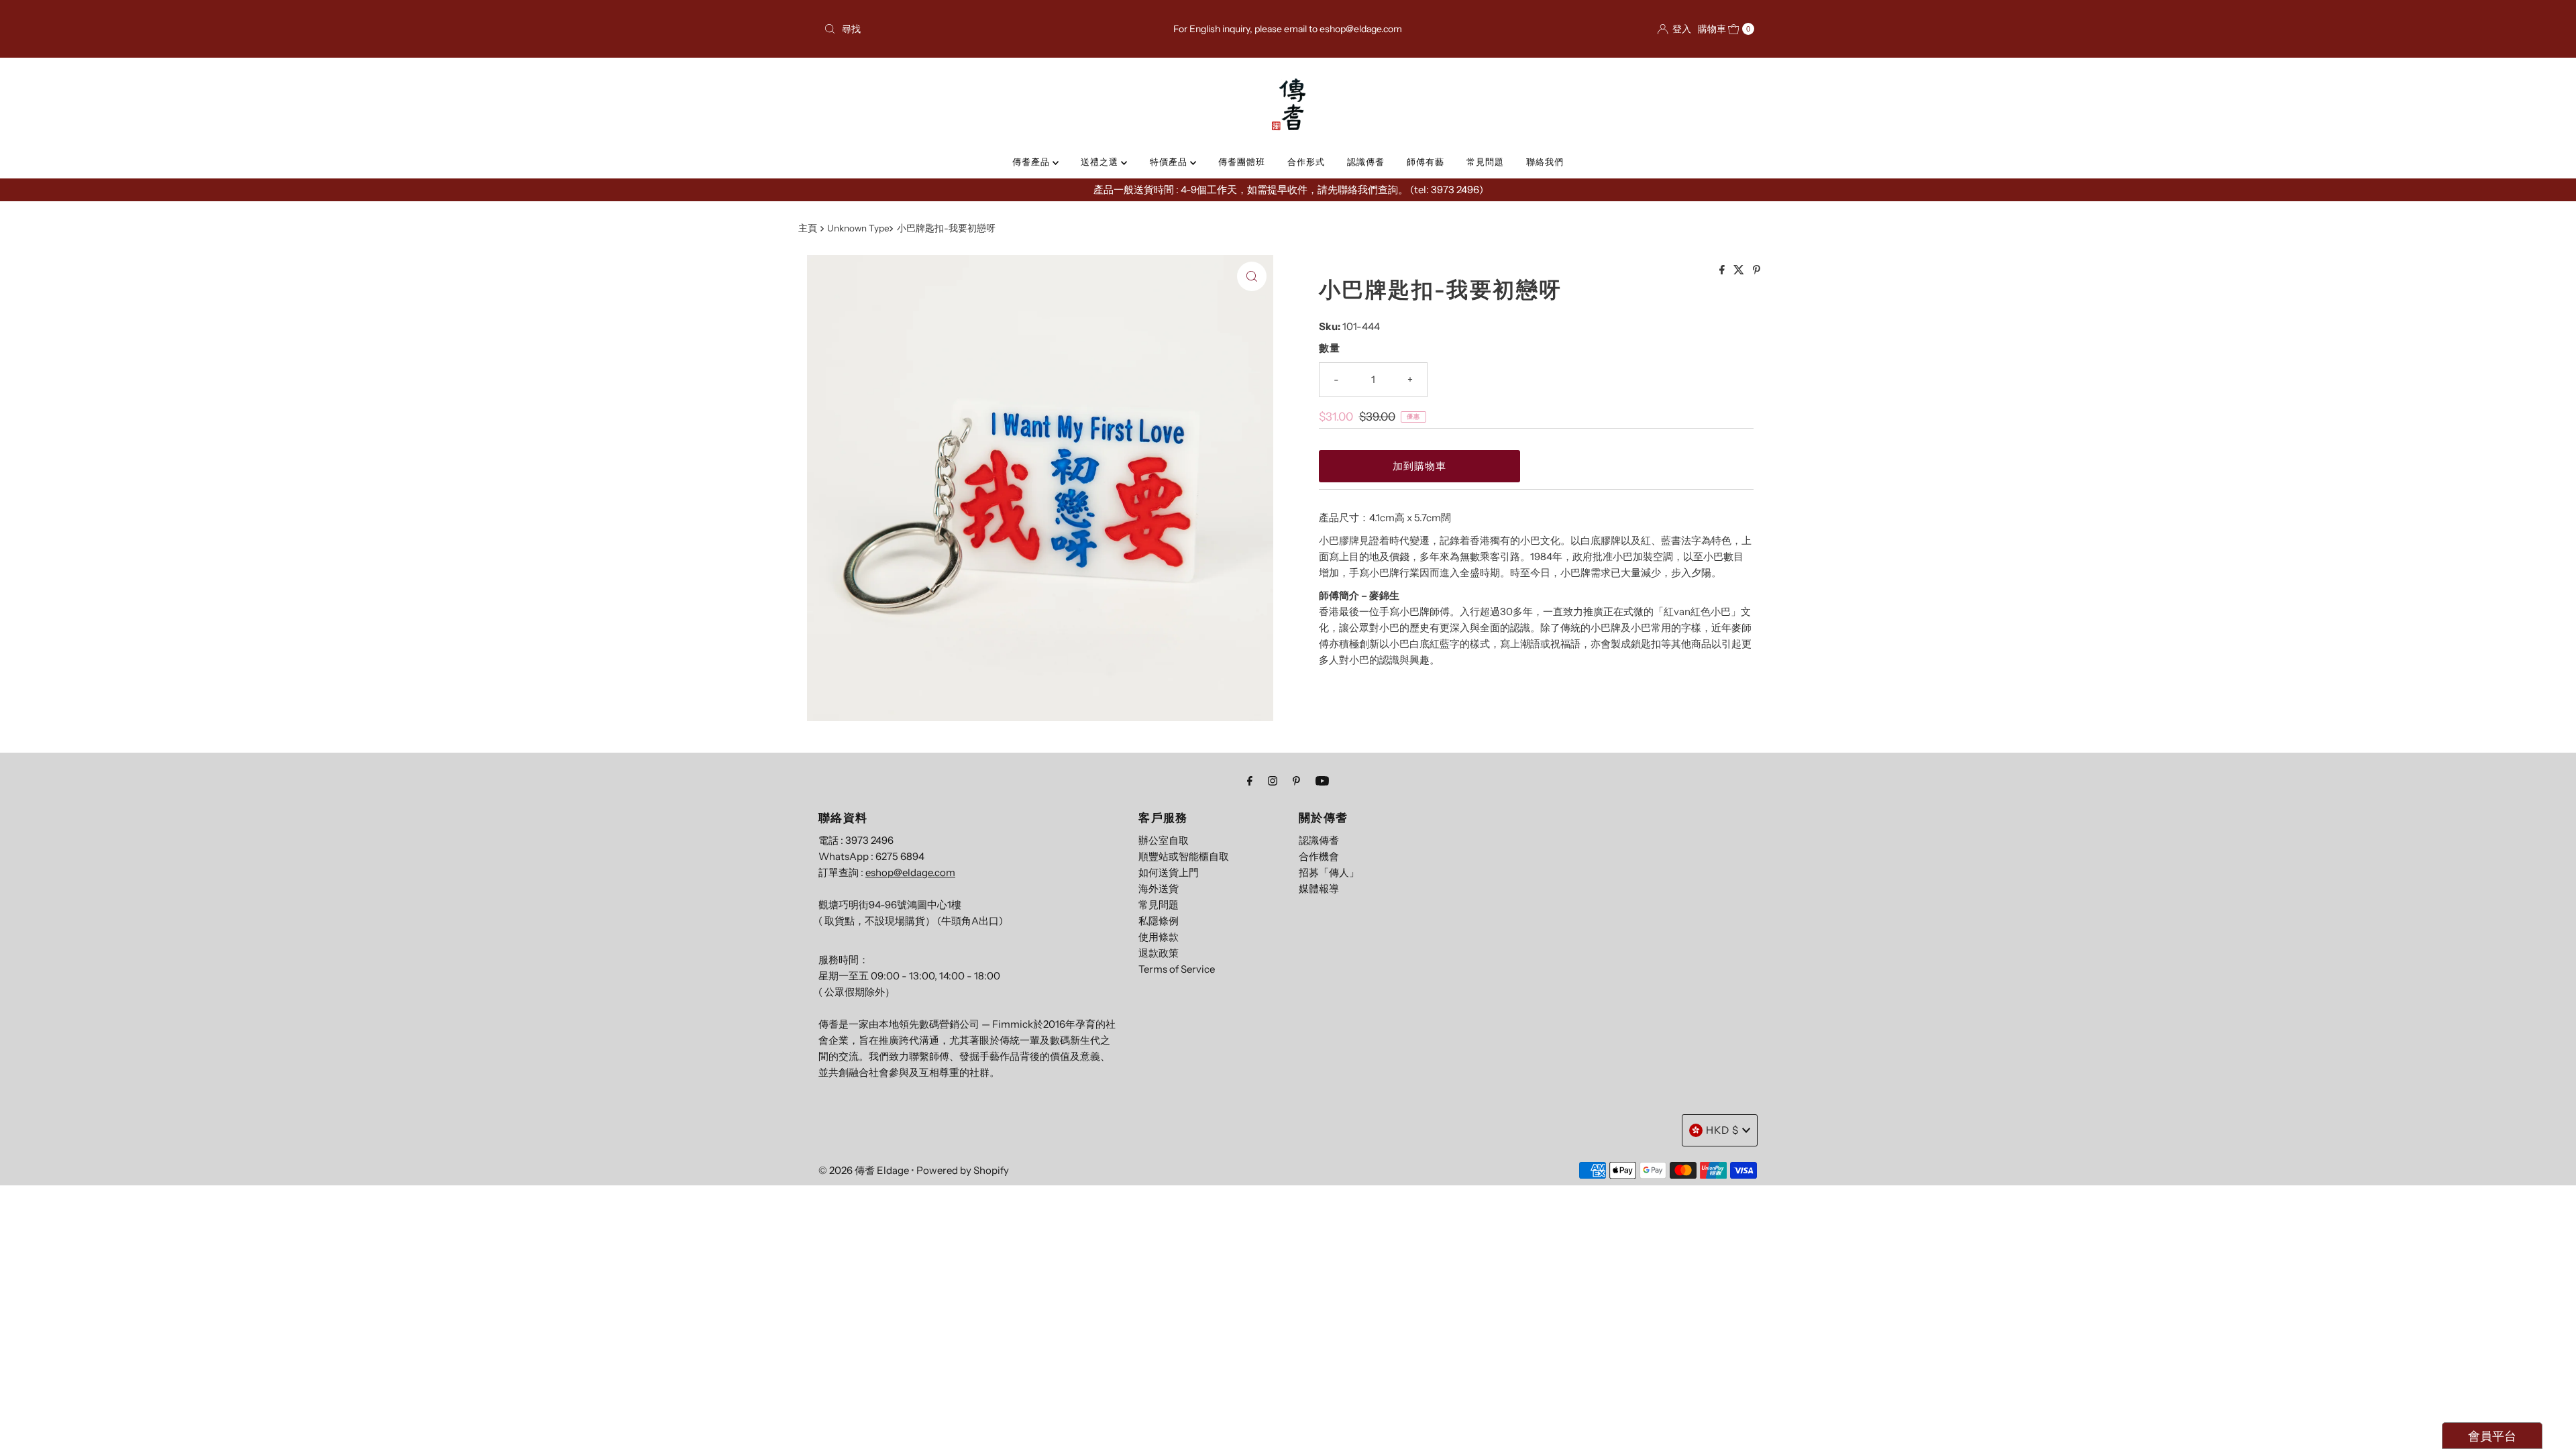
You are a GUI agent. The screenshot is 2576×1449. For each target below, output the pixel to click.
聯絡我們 (1545, 162)
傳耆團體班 (1242, 162)
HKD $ (1722, 1130)
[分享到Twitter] (1740, 270)
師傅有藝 (1426, 162)
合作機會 (1319, 856)
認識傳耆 (1366, 162)
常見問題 (1485, 162)
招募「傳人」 (1329, 872)
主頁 (808, 228)
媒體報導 (1319, 889)
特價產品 (1170, 162)
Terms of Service (1177, 969)
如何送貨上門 (1169, 872)
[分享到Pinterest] (1757, 270)
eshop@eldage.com (910, 872)
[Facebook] (1250, 781)
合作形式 (1306, 162)
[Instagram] (1273, 781)
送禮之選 (1101, 162)
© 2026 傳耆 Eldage (864, 1170)
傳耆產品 (1032, 162)
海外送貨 (1159, 889)
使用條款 (1159, 937)
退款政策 (1159, 953)
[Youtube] (1322, 781)
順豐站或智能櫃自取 (1184, 856)
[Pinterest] (1296, 781)
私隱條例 (1159, 921)
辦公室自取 (1164, 840)
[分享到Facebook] (1723, 270)
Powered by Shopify (963, 1170)
